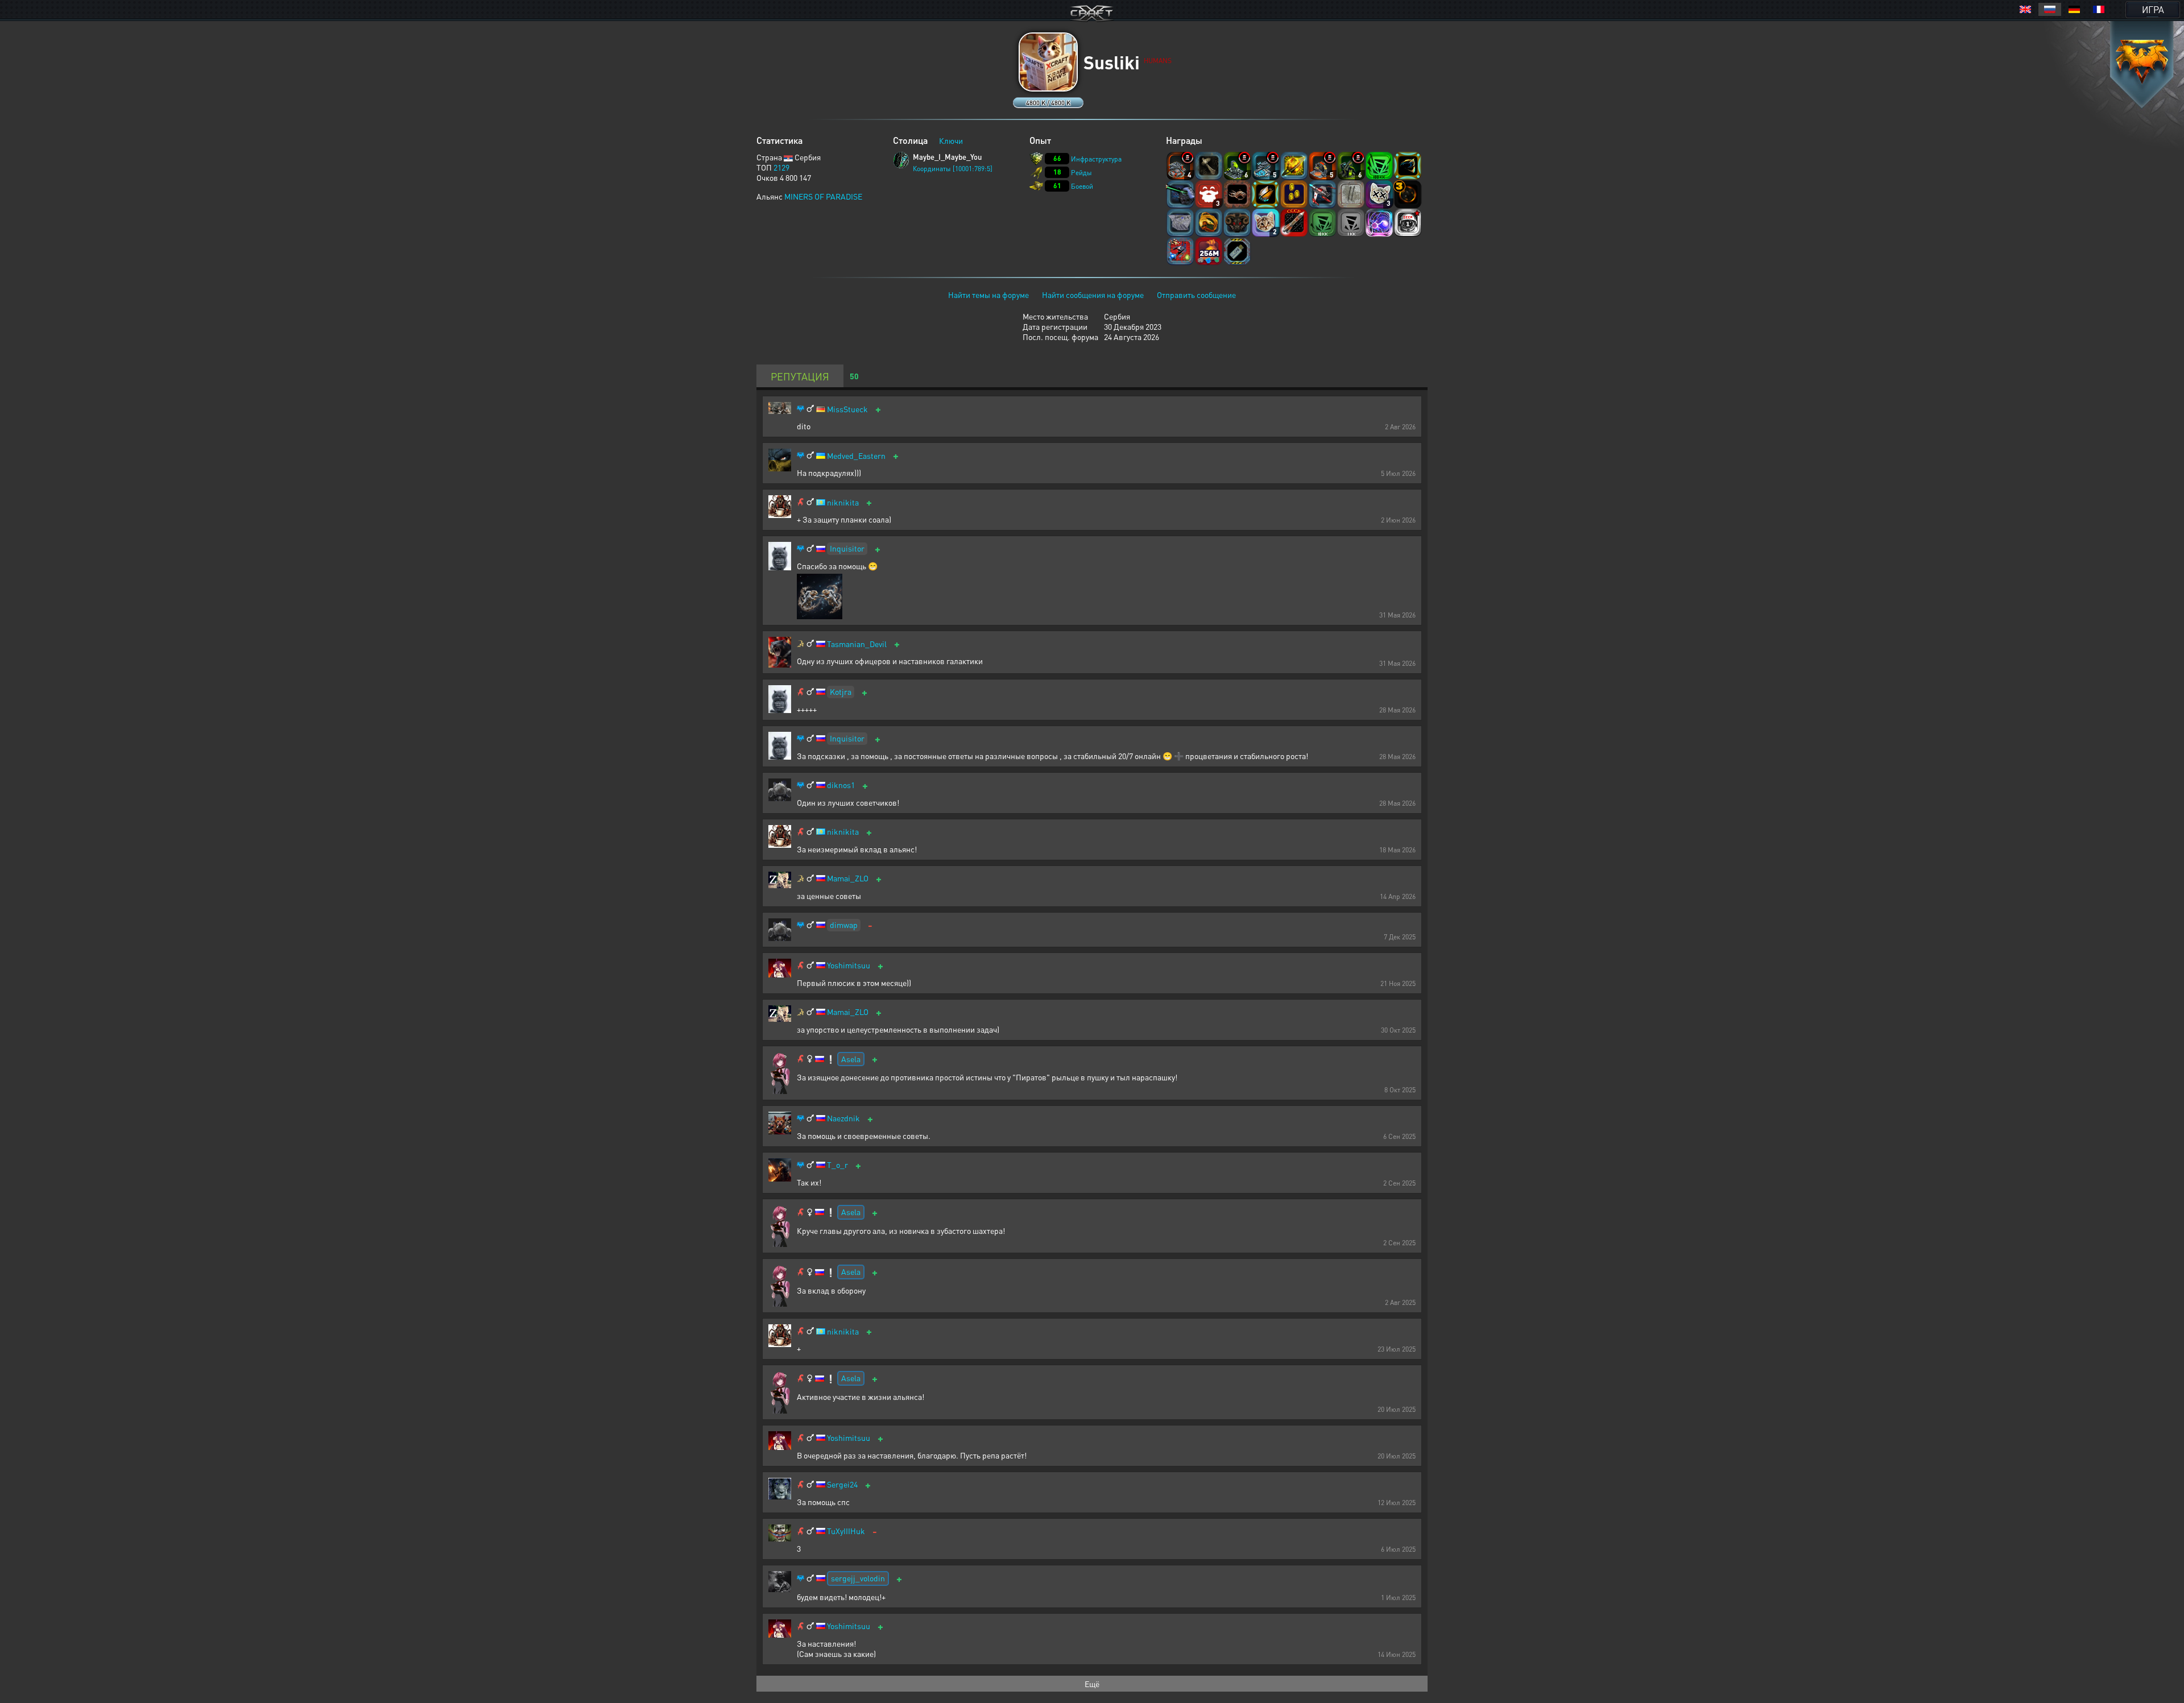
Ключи (951, 140)
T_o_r (837, 1165)
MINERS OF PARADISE (823, 196)
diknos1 (841, 785)
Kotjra (841, 691)
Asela (851, 1059)
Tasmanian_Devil (857, 644)
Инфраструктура (1096, 159)
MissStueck (847, 409)
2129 (781, 167)
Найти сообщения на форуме (1093, 295)
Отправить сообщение (1196, 295)
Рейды (1081, 173)
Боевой (1082, 186)
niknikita (843, 502)
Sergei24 (842, 1484)
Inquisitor (847, 548)
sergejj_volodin (858, 1578)
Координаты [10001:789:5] (953, 169)
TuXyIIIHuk (846, 1531)
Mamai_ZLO (848, 878)
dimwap (844, 925)
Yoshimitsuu (849, 965)
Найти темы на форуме (988, 295)
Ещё (1092, 1684)
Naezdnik (843, 1118)
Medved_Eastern (856, 456)
